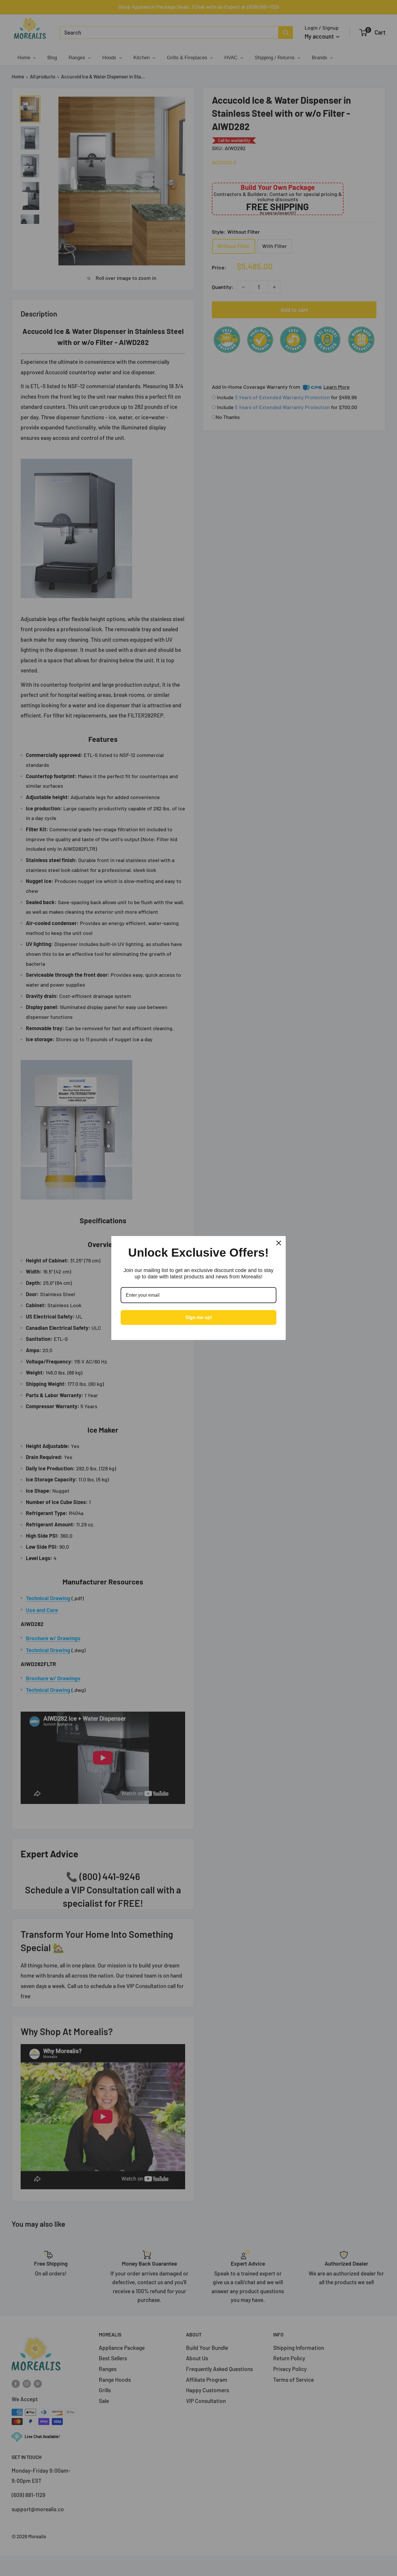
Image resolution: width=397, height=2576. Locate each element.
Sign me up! (199, 1317)
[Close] (279, 1243)
